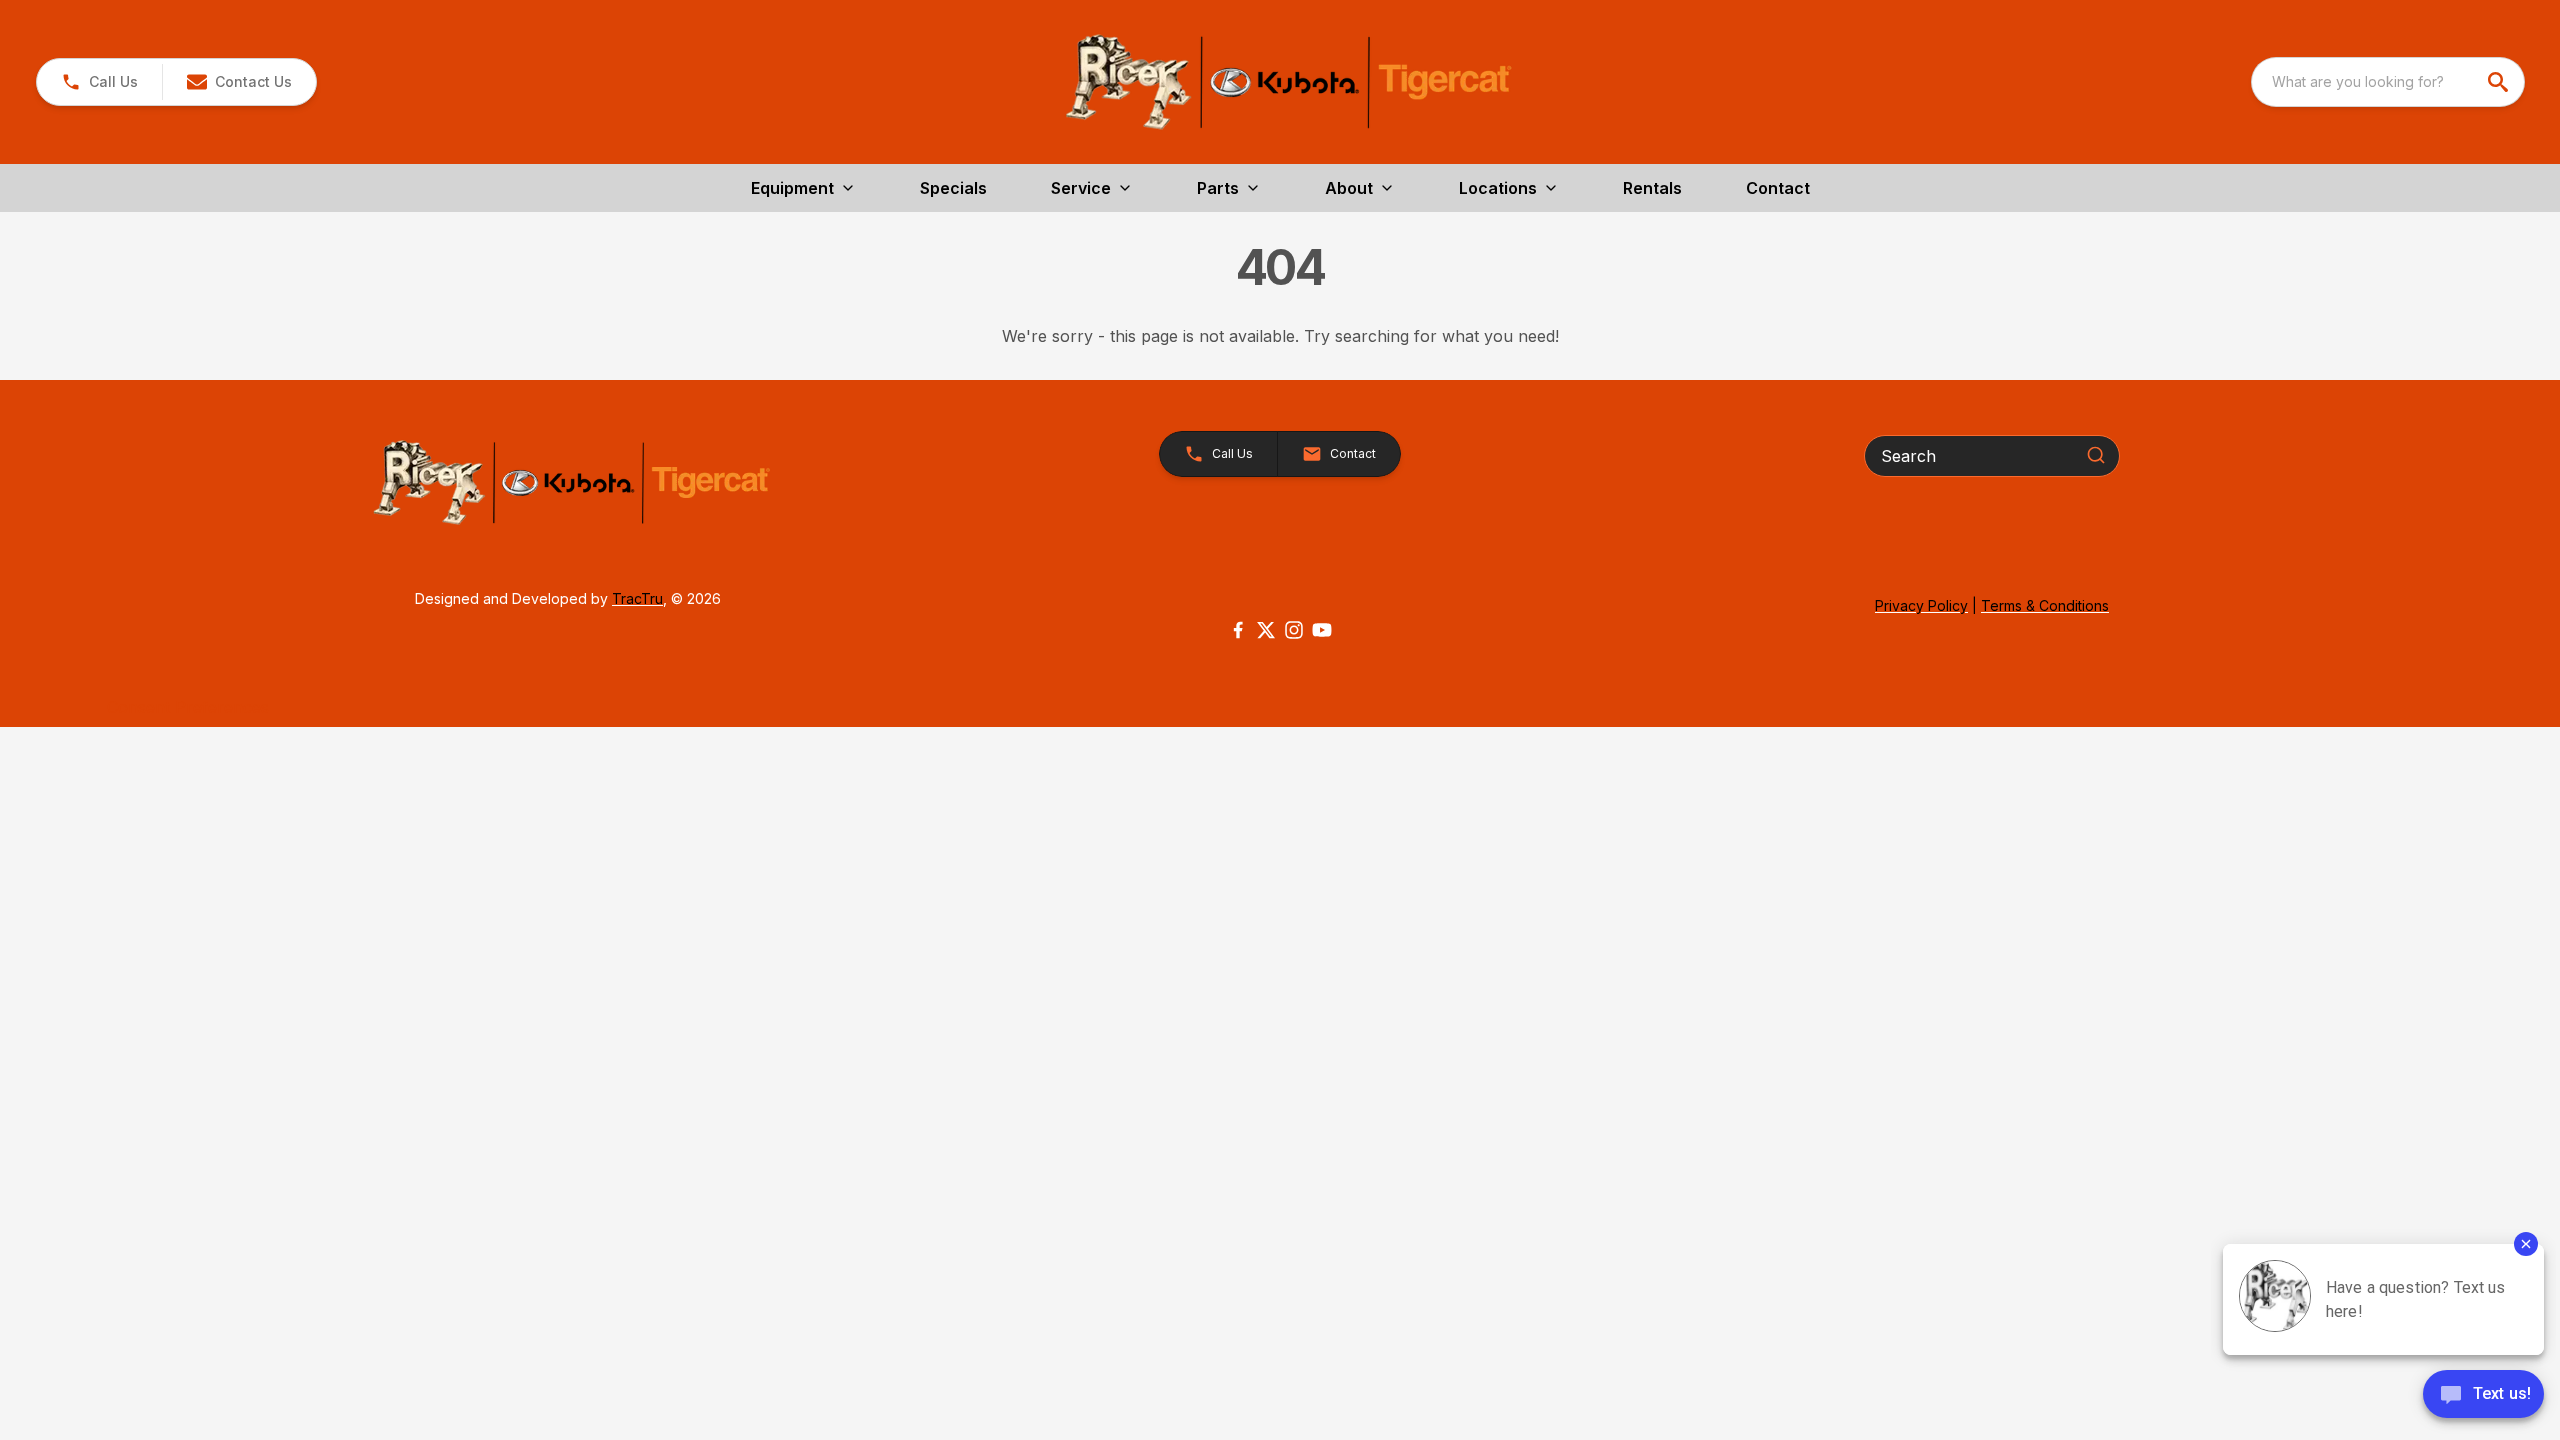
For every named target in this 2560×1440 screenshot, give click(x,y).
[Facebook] (1238, 630)
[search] (2500, 82)
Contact (1778, 188)
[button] (99, 82)
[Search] (2096, 455)
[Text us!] (2483, 1396)
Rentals (1652, 188)
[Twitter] (1266, 630)
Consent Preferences (188, 707)
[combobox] (2388, 82)
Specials (953, 188)
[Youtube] (1322, 630)
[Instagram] (1294, 630)
